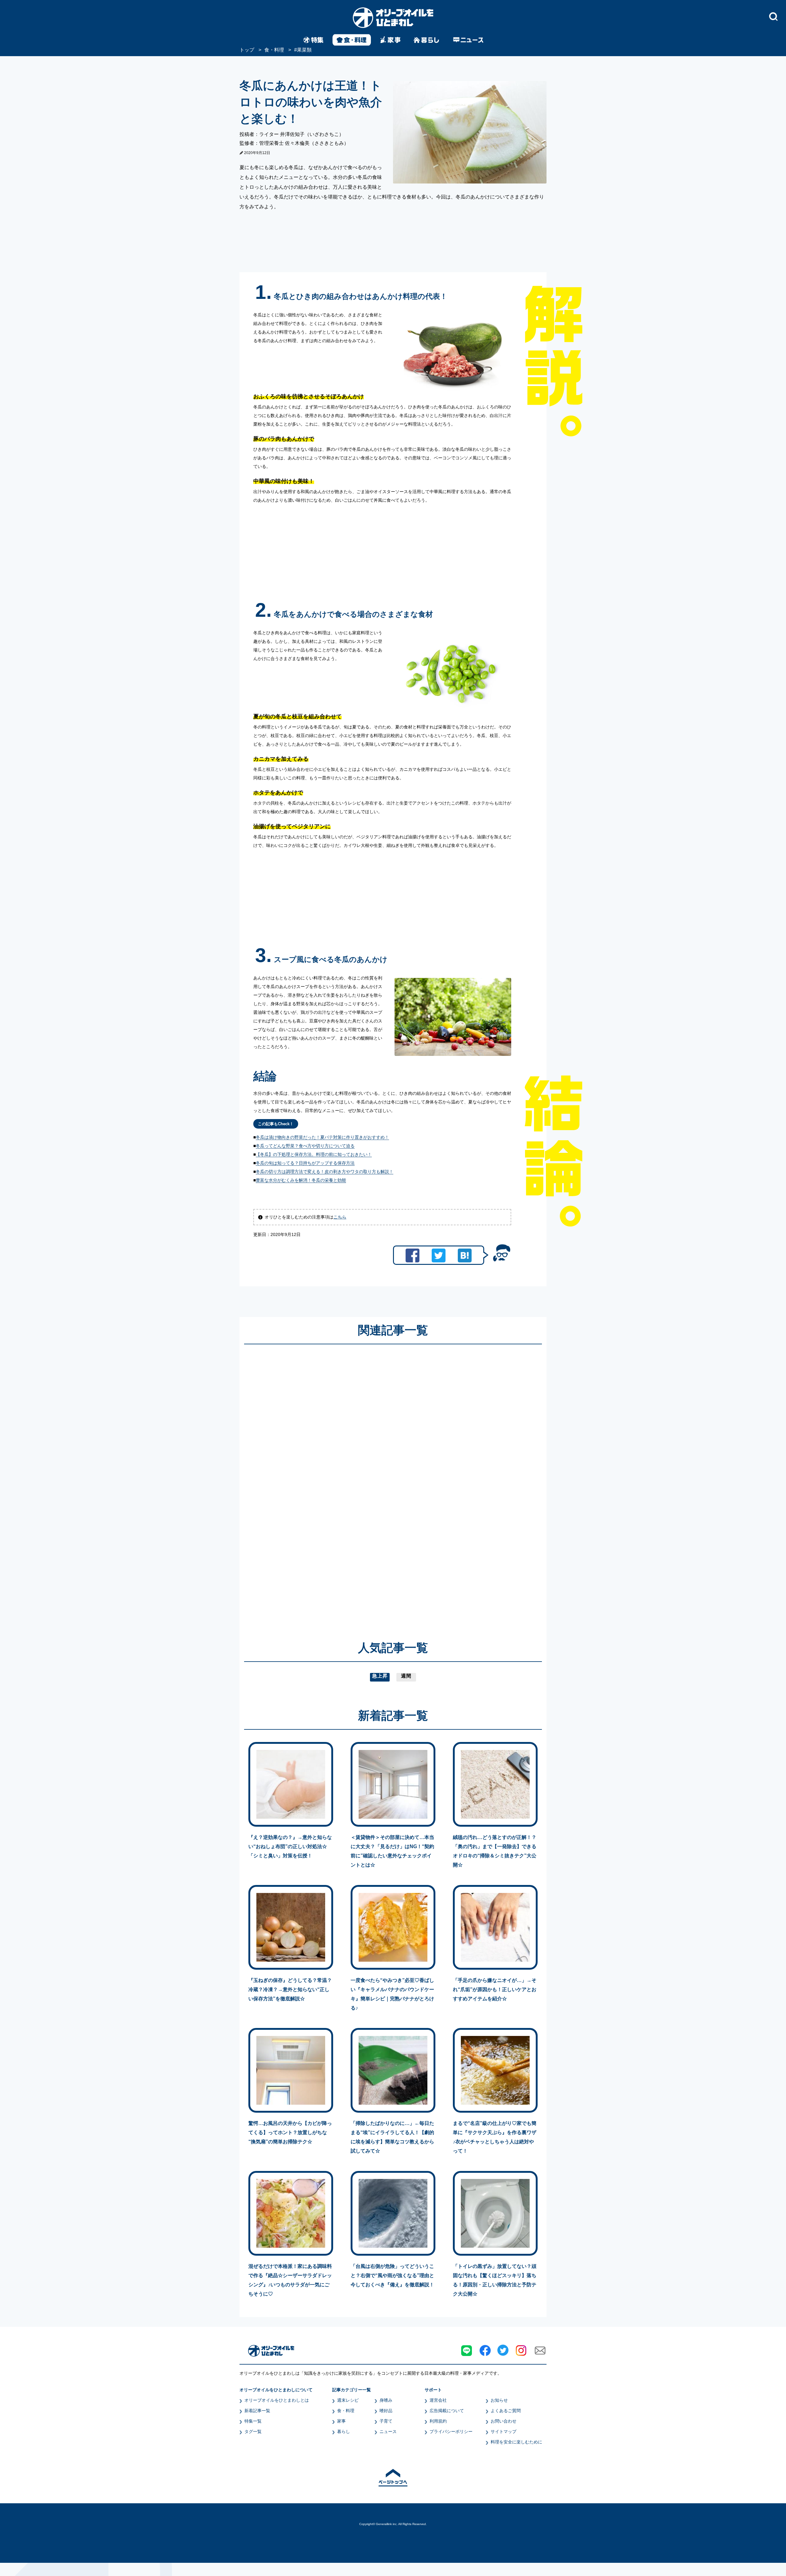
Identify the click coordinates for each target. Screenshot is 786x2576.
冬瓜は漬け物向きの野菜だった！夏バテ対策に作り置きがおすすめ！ (322, 1137)
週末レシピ (348, 2400)
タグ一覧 (253, 2431)
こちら (340, 1217)
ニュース (388, 2431)
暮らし (344, 2431)
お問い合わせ (504, 2421)
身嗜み (386, 2400)
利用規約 (438, 2421)
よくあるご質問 (506, 2411)
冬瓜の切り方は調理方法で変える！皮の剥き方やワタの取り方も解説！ (325, 1172)
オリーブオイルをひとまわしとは (277, 2400)
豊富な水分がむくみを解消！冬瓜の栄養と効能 (301, 1180)
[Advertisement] (334, 1484)
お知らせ (499, 2400)
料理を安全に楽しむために (516, 2442)
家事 (341, 2421)
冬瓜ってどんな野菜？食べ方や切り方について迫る (305, 1146)
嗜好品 (386, 2411)
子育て (386, 2421)
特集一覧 (253, 2421)
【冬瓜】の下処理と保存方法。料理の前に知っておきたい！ (314, 1154)
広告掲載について (447, 2411)
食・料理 (346, 2411)
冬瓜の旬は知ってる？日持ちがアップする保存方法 (305, 1163)
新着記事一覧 (257, 2411)
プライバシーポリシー (451, 2431)
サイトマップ (504, 2431)
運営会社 (438, 2400)
